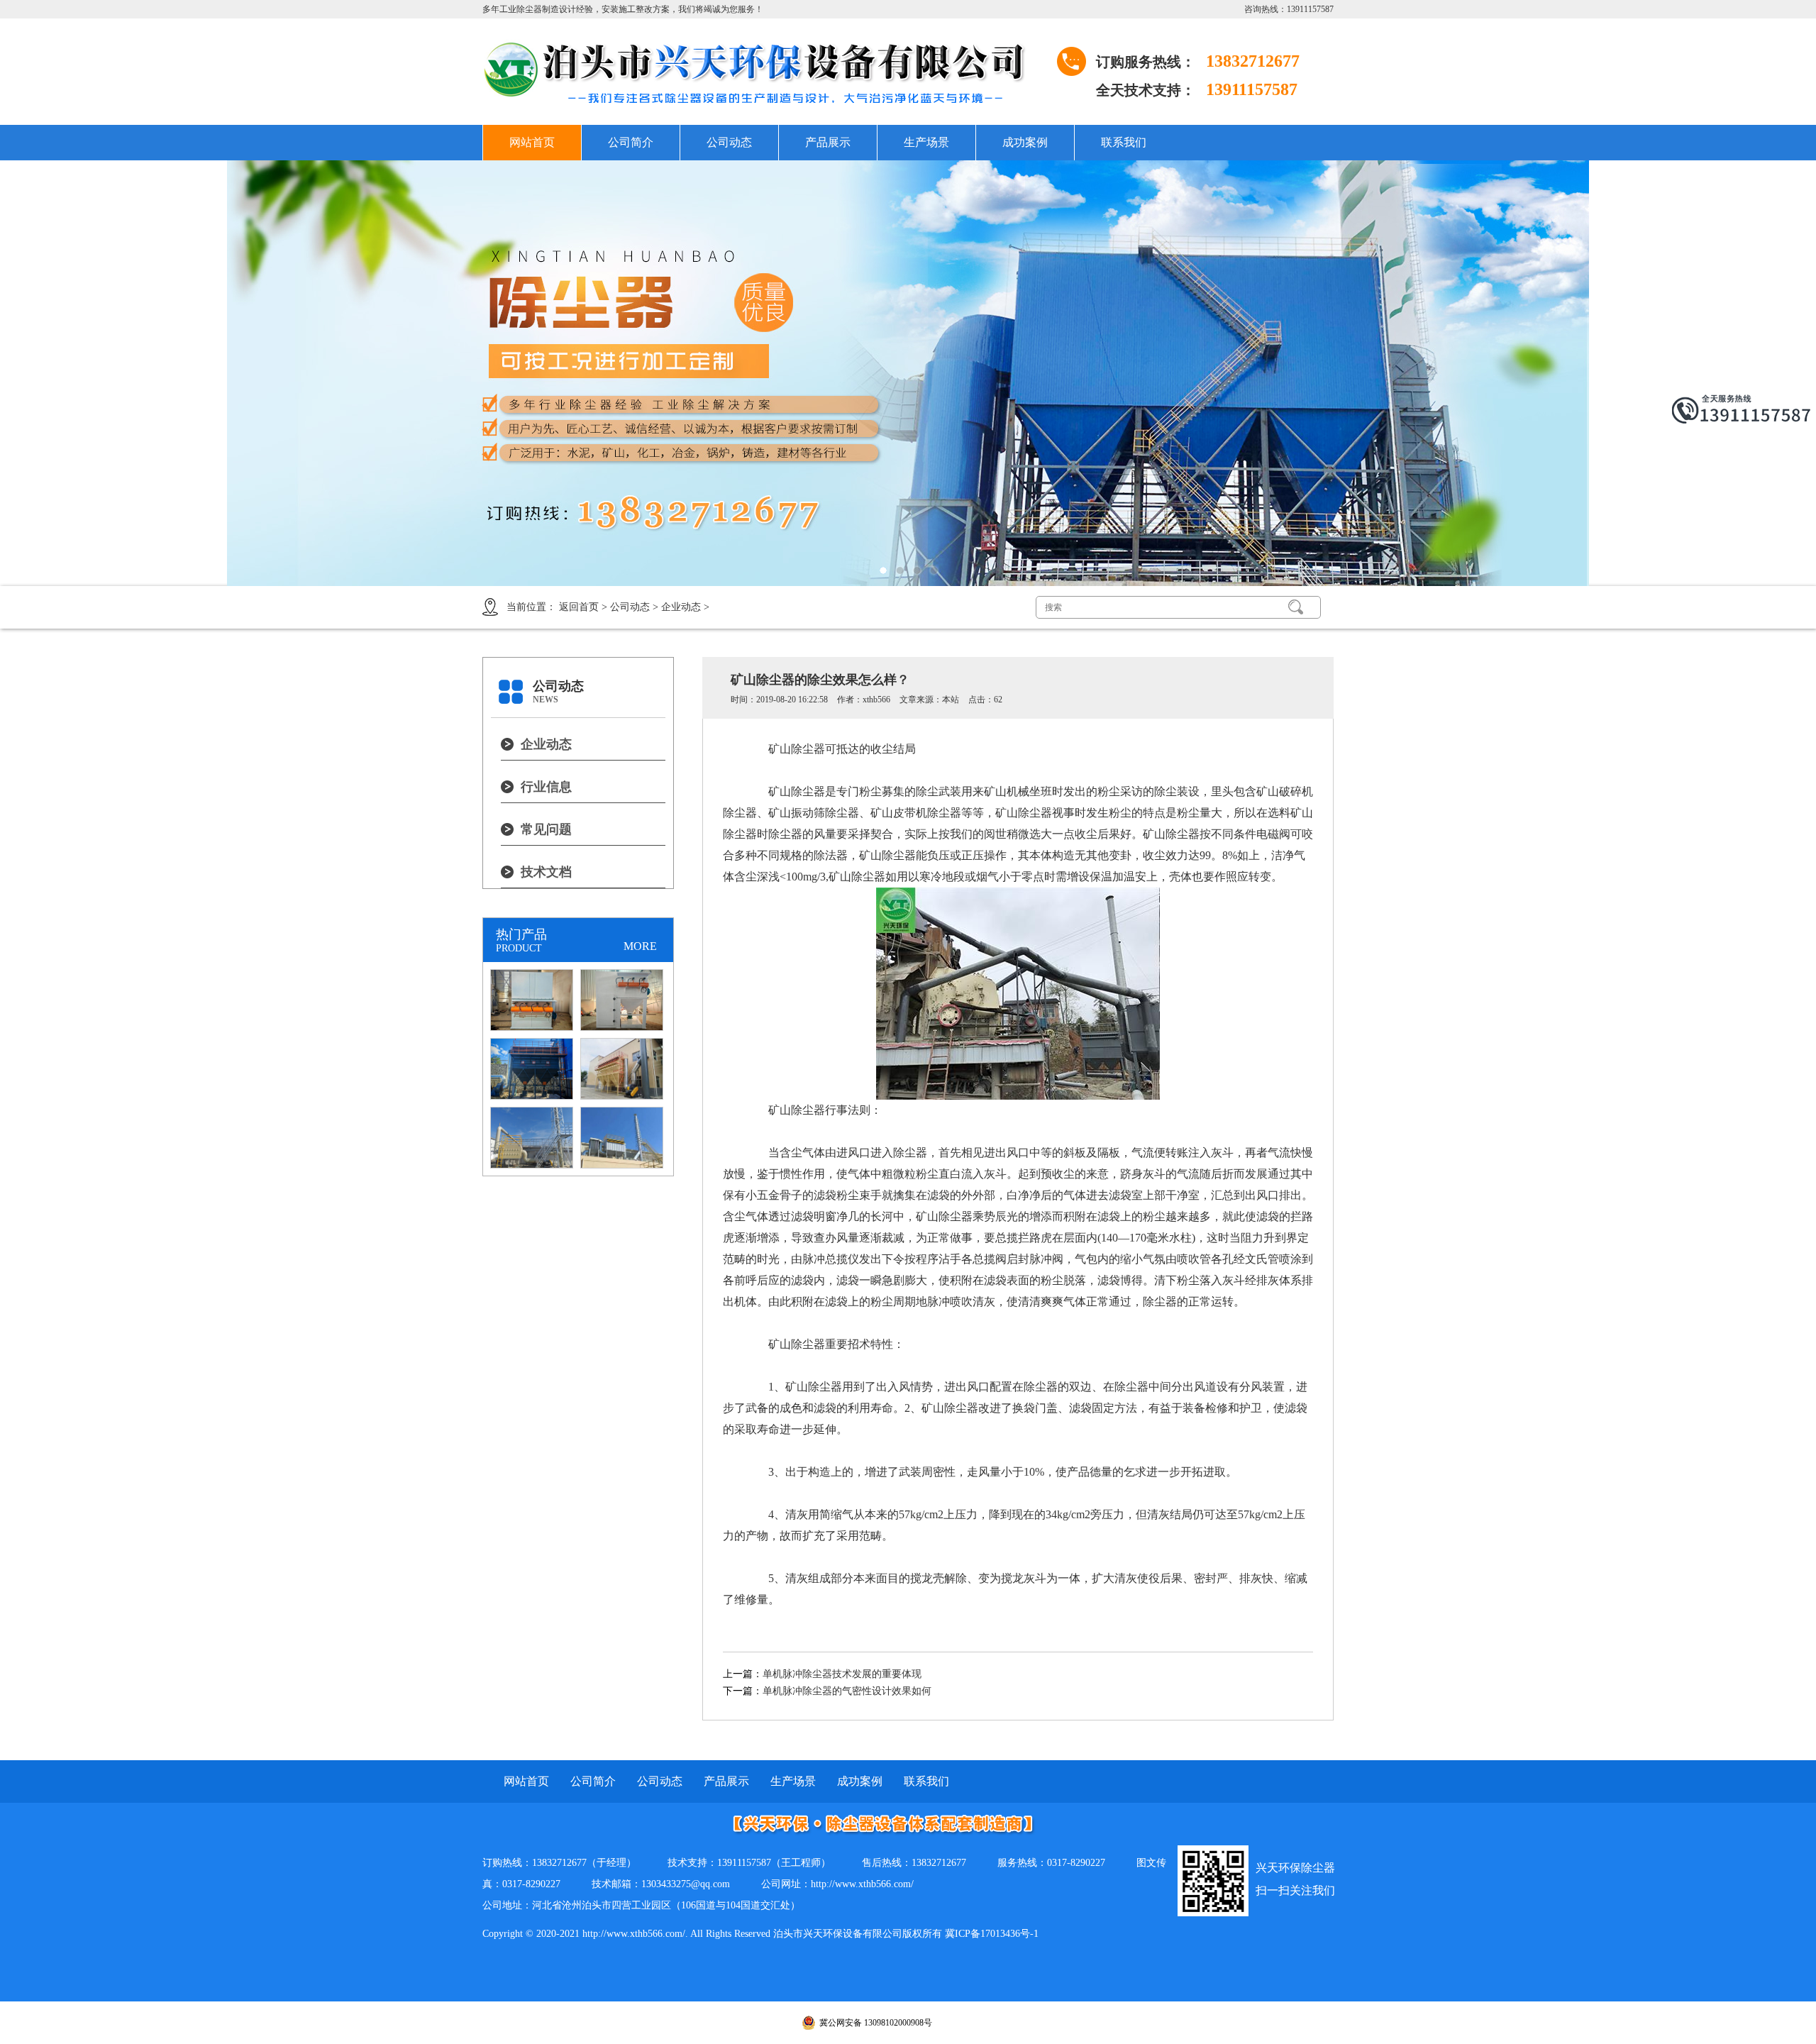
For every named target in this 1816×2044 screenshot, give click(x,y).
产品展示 (828, 142)
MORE (640, 946)
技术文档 (546, 872)
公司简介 (631, 142)
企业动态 (681, 607)
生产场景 (926, 142)
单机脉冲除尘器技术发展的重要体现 (842, 1674)
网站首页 (532, 142)
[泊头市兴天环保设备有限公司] (766, 72)
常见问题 (546, 829)
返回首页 (579, 607)
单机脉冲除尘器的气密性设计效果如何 (847, 1691)
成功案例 (1025, 142)
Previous (60, 373)
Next (1756, 373)
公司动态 (729, 142)
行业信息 (546, 787)
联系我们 (1124, 142)
